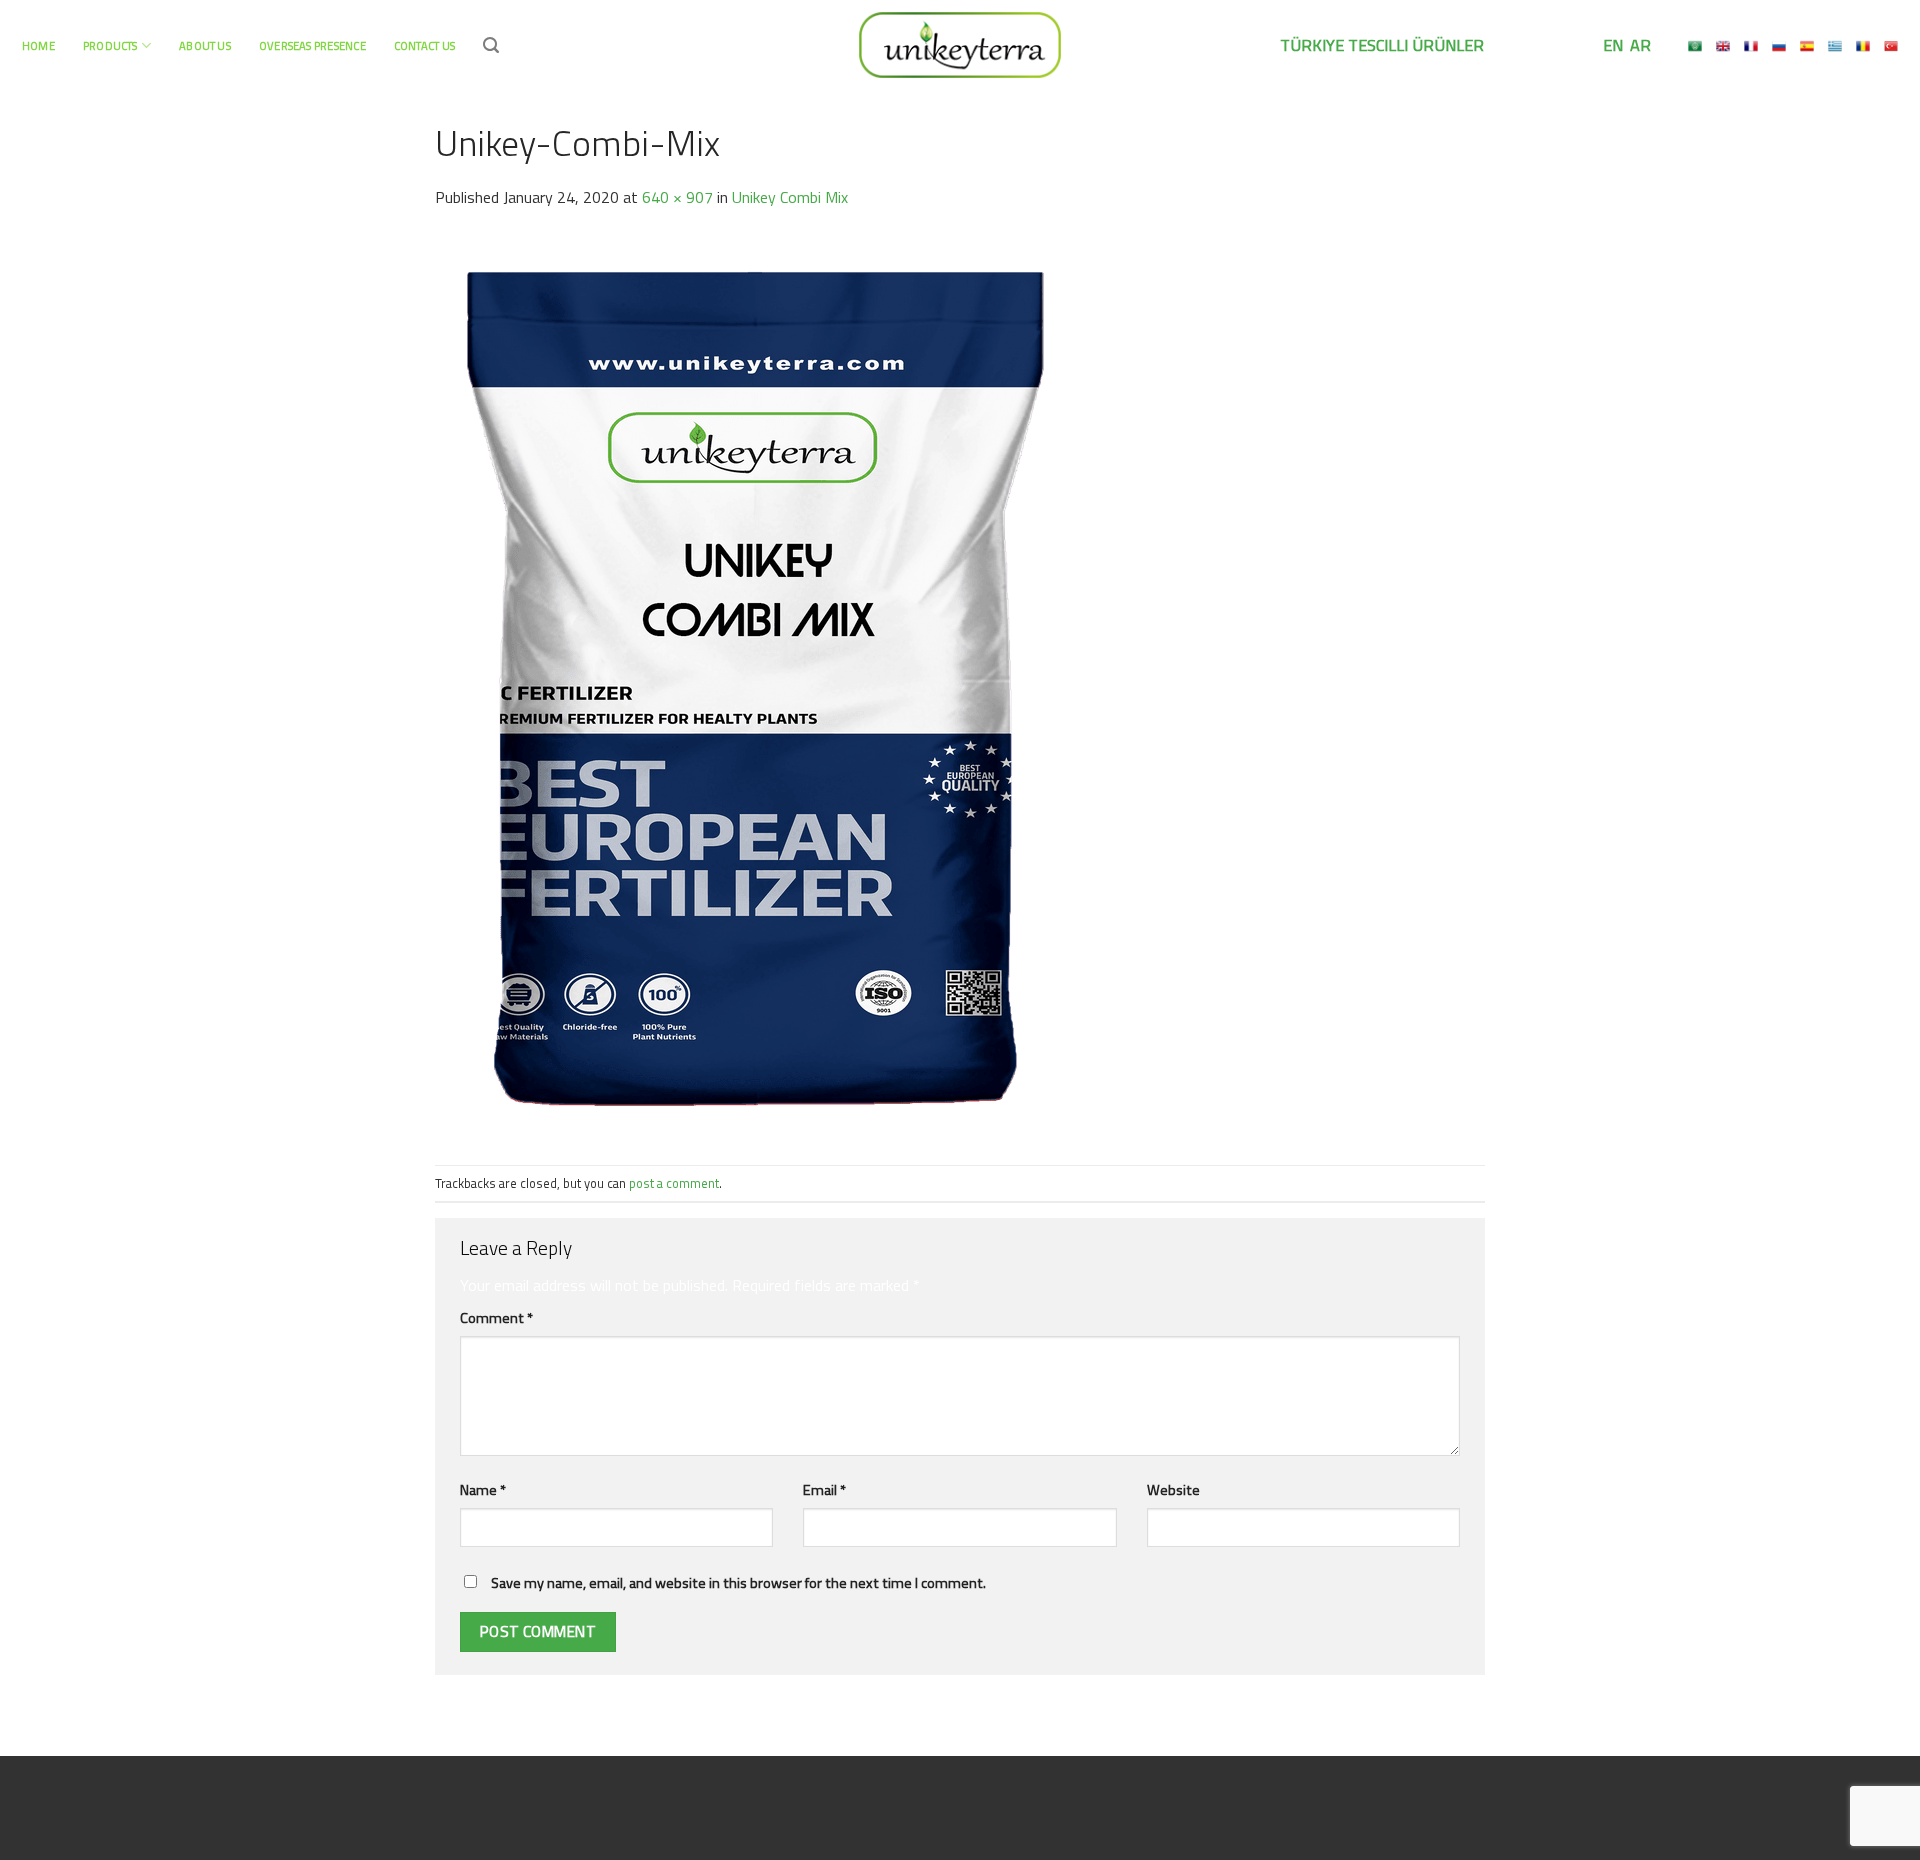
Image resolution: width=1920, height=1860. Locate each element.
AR (1638, 45)
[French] (1751, 46)
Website (1173, 1490)
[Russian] (1779, 46)
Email (824, 1490)
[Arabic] (1695, 46)
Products (110, 45)
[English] (1723, 46)
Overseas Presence (312, 45)
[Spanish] (1807, 46)
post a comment (674, 1183)
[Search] (491, 45)
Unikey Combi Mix (790, 197)
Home (38, 45)
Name (483, 1490)
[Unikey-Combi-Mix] (755, 686)
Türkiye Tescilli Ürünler (1382, 45)
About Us (205, 45)
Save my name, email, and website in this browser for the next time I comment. (738, 1583)
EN (1611, 45)
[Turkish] (1891, 46)
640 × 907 (677, 197)
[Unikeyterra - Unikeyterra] (960, 44)
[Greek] (1835, 46)
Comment (496, 1318)
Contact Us (424, 45)
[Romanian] (1863, 46)
